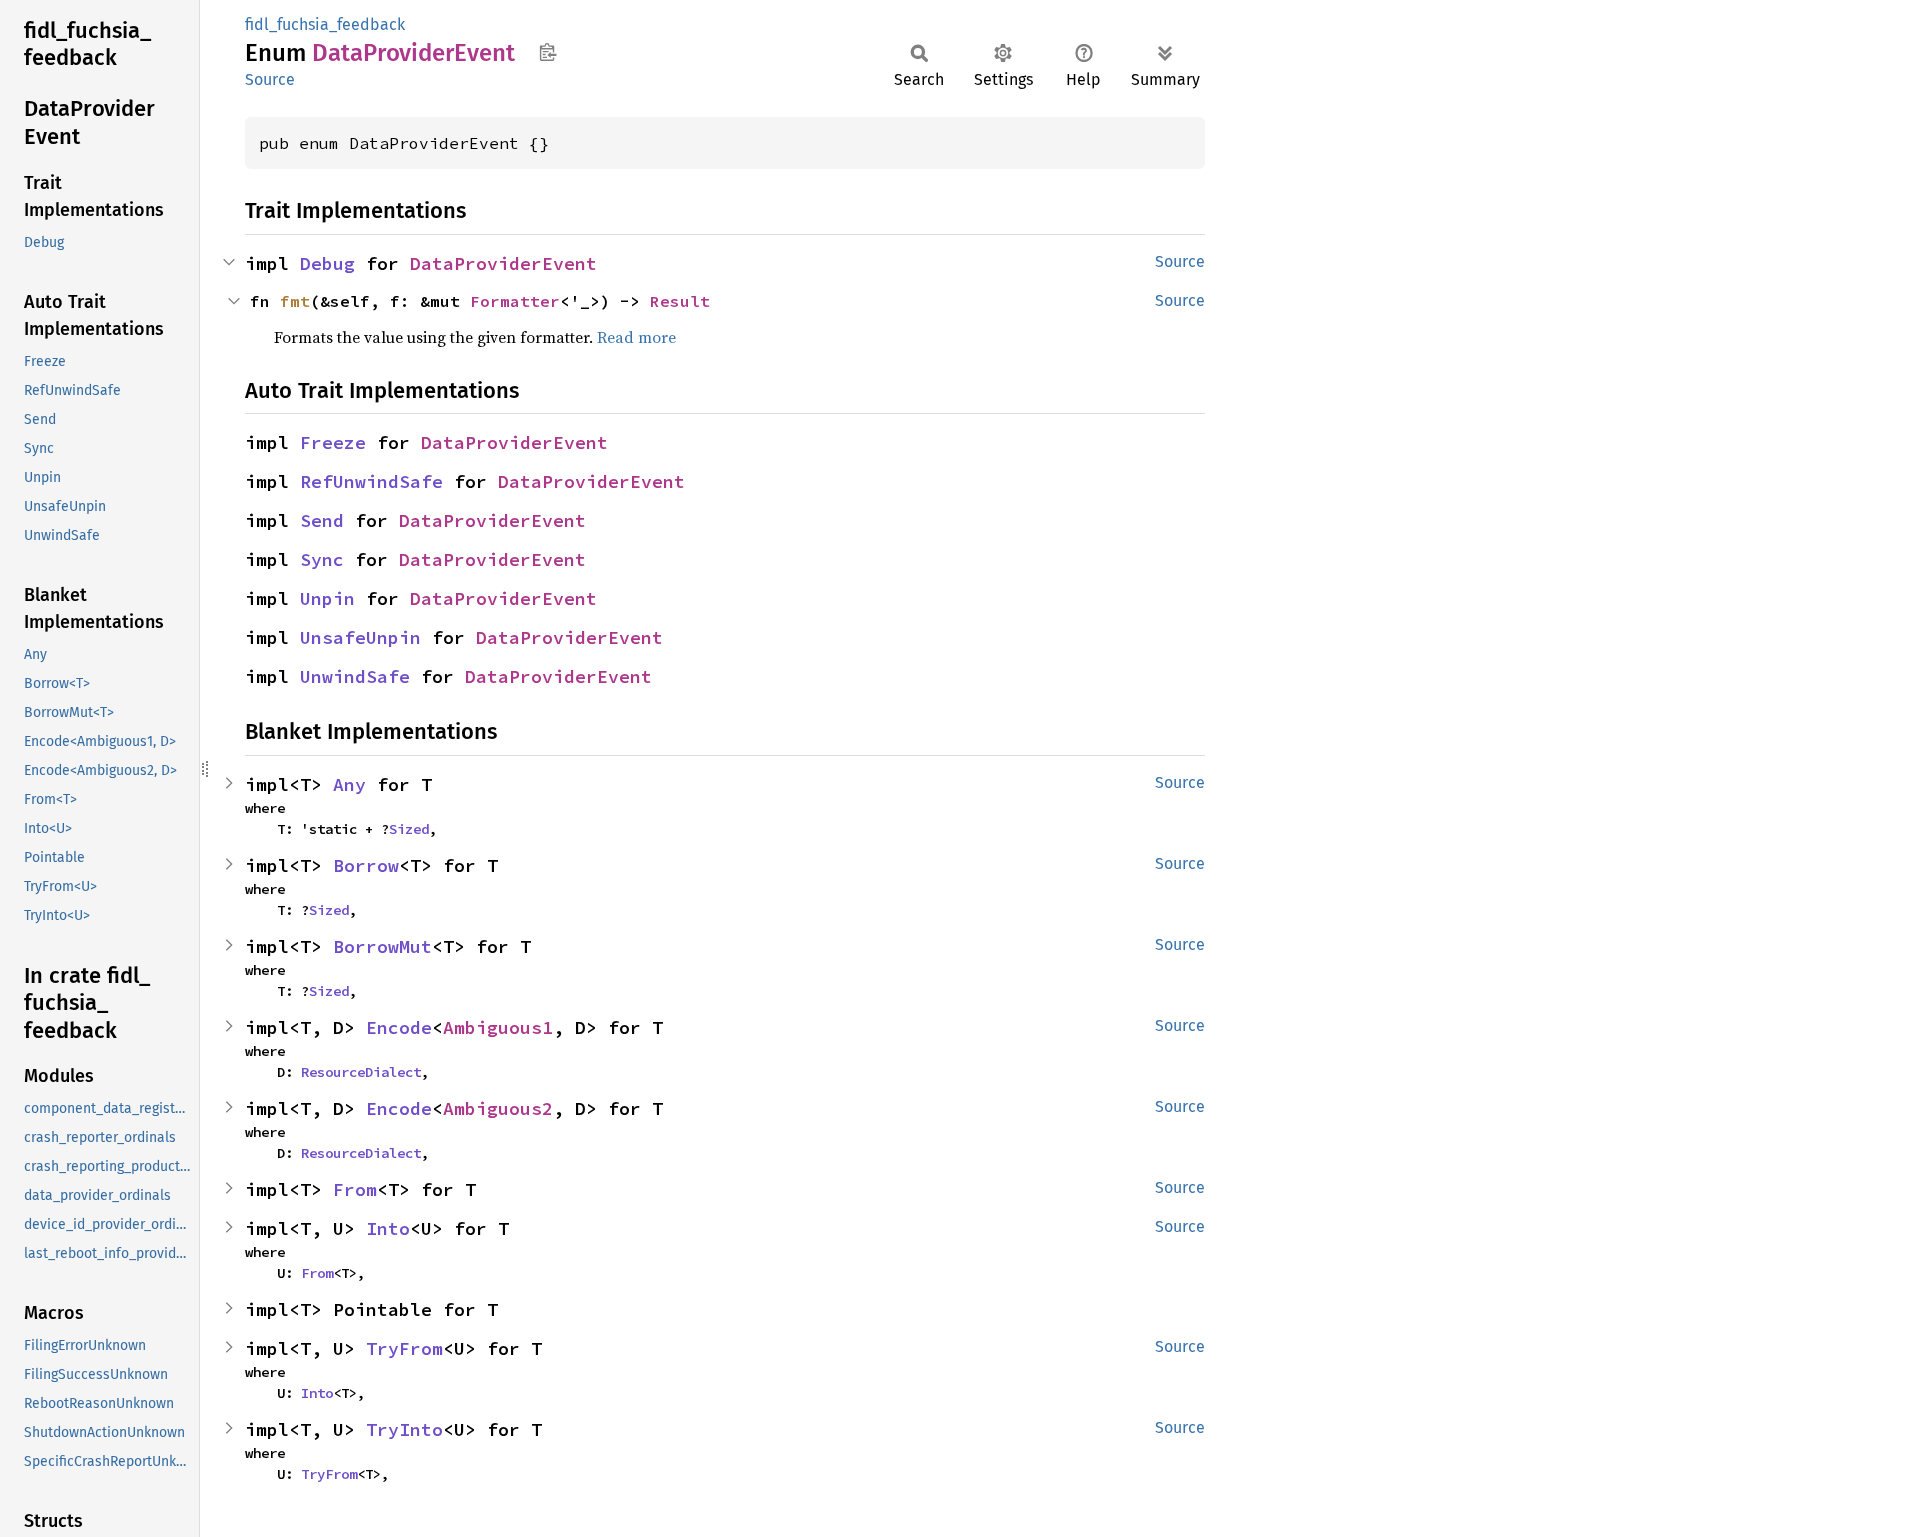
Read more (636, 337)
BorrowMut (382, 946)
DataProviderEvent (503, 263)
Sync (322, 559)
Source (270, 79)
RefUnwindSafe (371, 481)
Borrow (366, 865)
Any (349, 784)
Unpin (327, 598)
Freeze (333, 442)
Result (680, 301)
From (355, 1189)
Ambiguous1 (498, 1027)
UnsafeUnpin (360, 637)
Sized (409, 829)
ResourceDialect (361, 1072)
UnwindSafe (355, 676)
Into (388, 1228)
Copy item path (547, 52)
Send (322, 520)
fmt (295, 301)
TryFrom (404, 1348)
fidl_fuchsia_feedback (325, 24)
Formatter (515, 301)
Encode (399, 1027)
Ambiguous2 (498, 1108)
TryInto (404, 1429)
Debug (327, 263)
